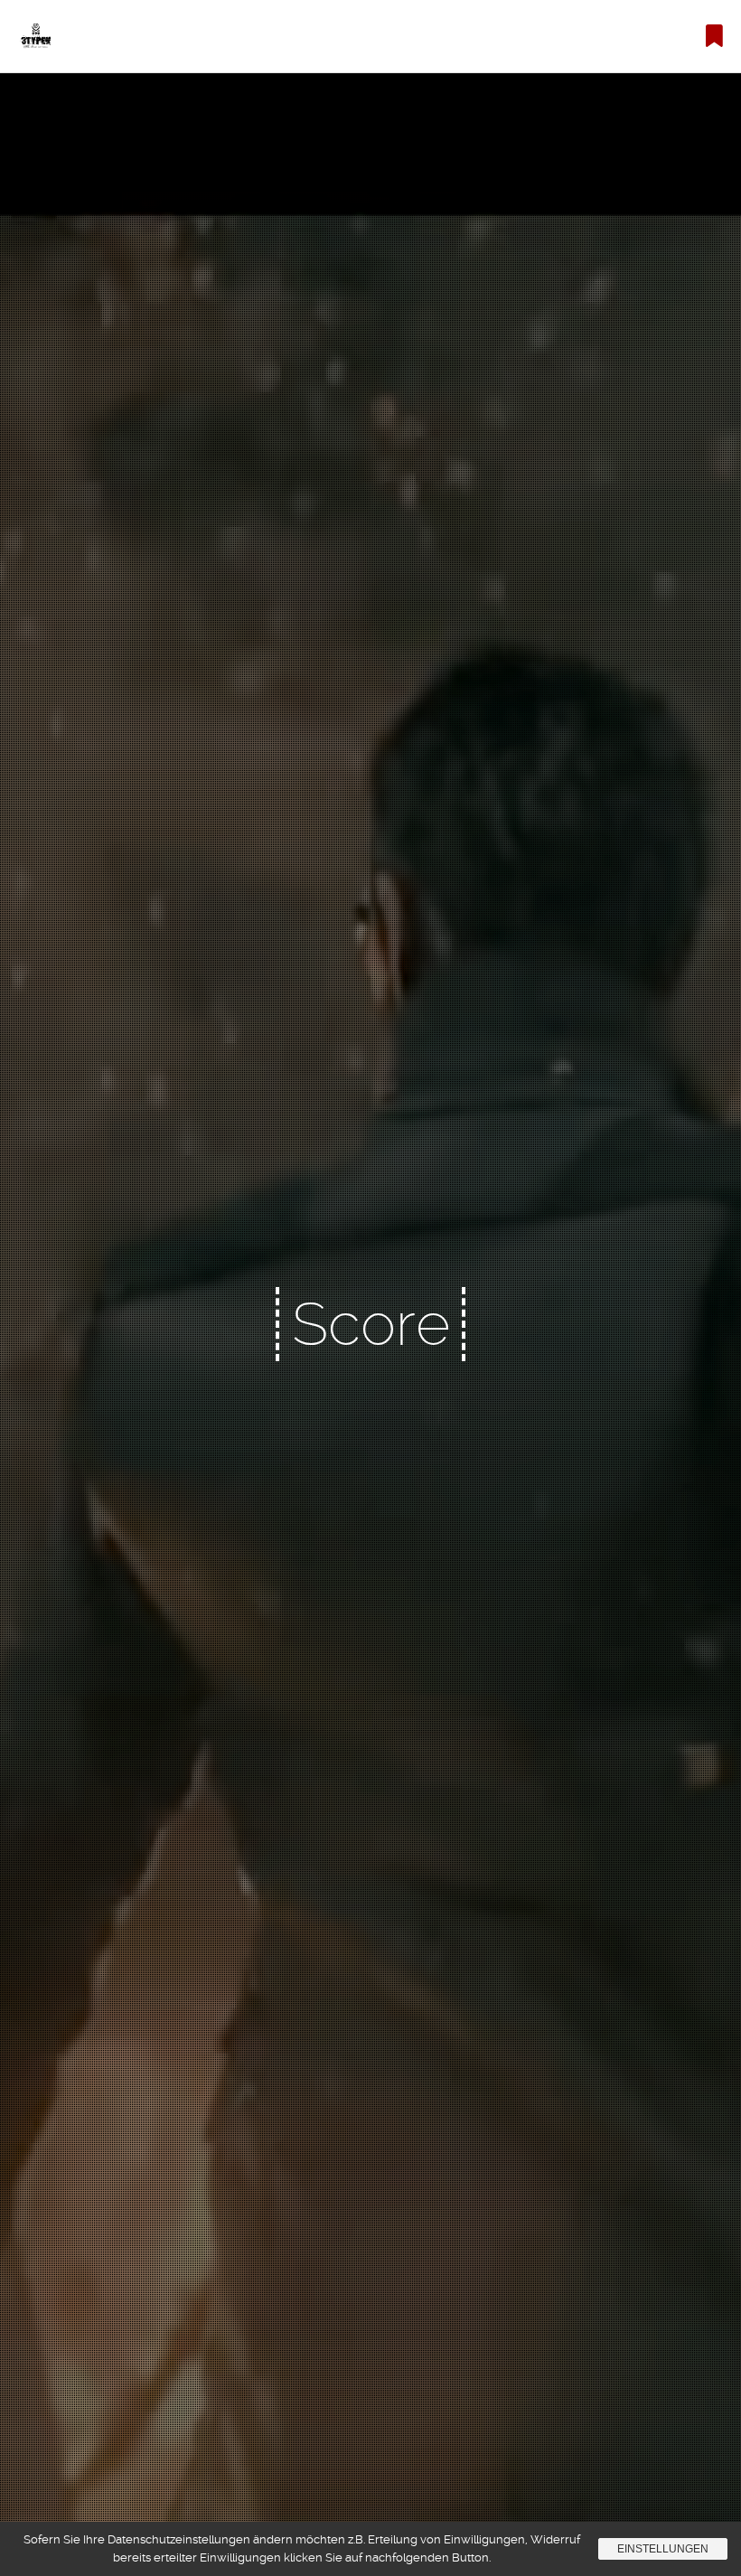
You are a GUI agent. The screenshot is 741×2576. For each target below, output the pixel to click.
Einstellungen (663, 2549)
